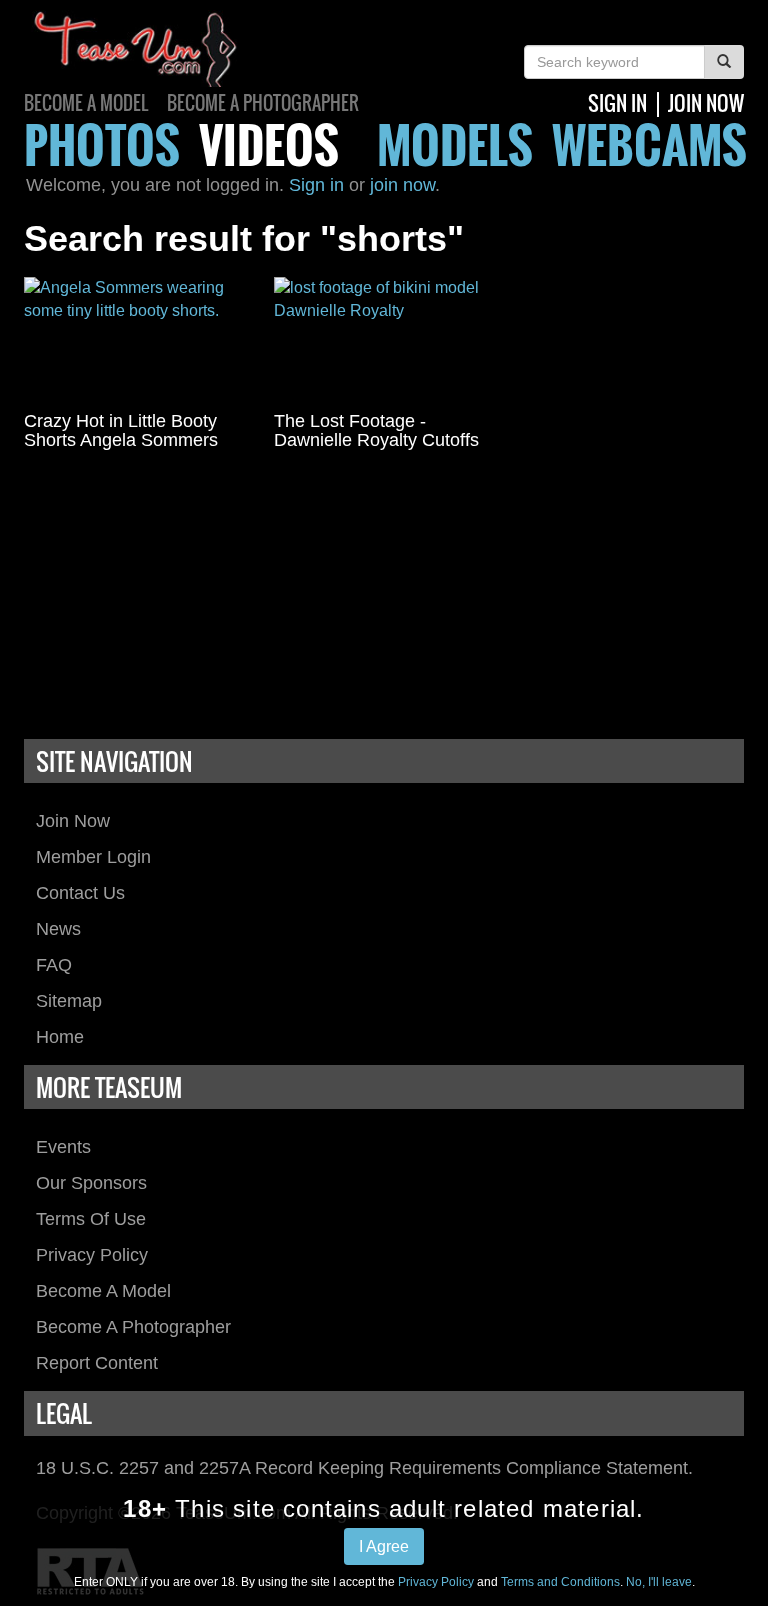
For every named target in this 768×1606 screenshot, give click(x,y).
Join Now (73, 821)
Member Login (93, 857)
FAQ (54, 965)
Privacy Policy (92, 1255)
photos (102, 144)
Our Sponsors (91, 1183)
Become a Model (86, 103)
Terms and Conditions (560, 1582)
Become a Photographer (263, 103)
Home (60, 1037)
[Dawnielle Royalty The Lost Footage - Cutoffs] (384, 339)
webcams (649, 144)
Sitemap (69, 1001)
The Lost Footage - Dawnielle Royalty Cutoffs (376, 431)
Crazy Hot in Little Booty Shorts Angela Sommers (121, 431)
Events (63, 1147)
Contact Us (80, 893)
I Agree (384, 1546)
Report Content (97, 1363)
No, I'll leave (659, 1582)
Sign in (316, 185)
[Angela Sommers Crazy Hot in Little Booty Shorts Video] (134, 339)
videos (269, 144)
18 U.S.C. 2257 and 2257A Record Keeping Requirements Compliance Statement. (364, 1468)
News (58, 929)
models (455, 144)
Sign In (617, 103)
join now (706, 103)
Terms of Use (91, 1219)
